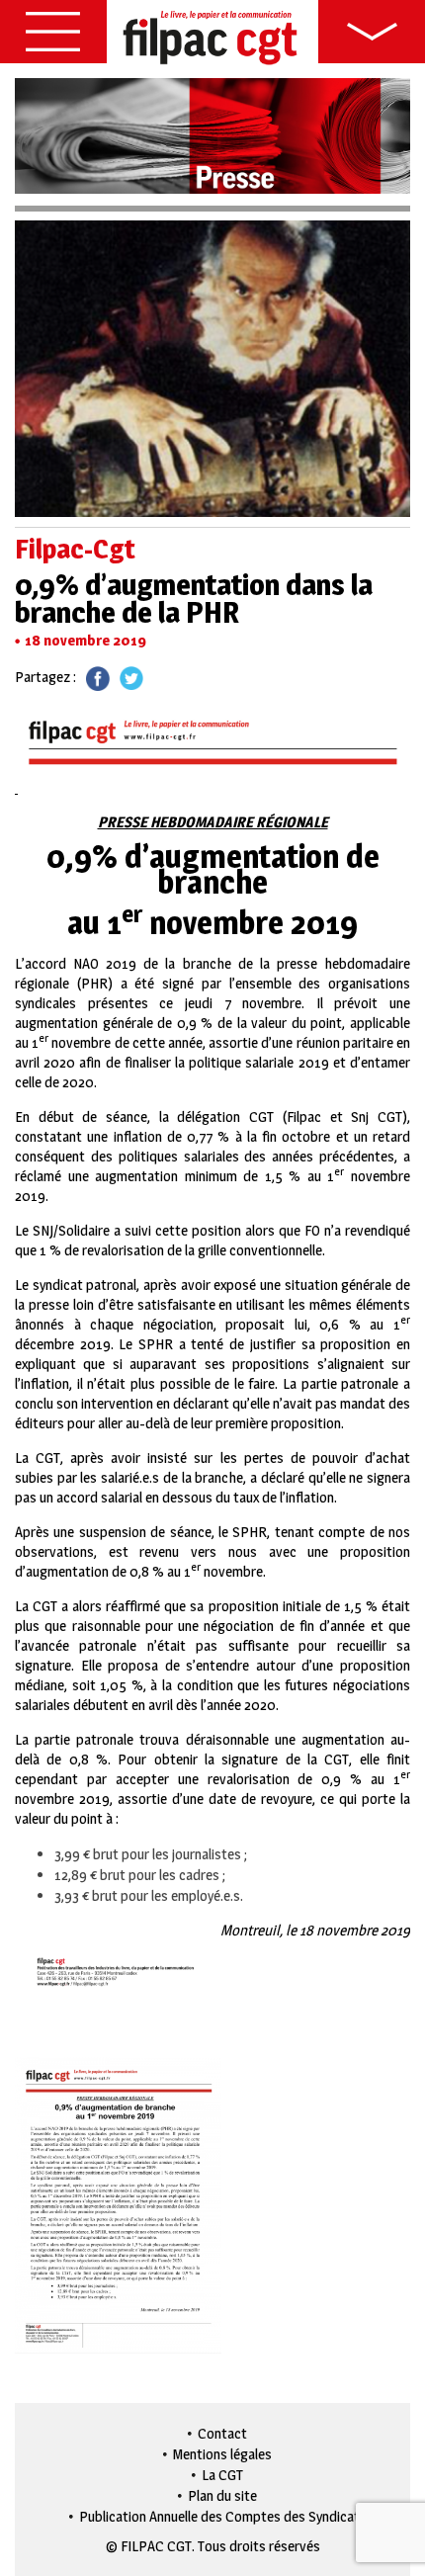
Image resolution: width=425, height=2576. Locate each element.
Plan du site (222, 2495)
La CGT (222, 2475)
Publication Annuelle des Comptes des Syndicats (223, 2516)
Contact (222, 2433)
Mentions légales (222, 2454)
